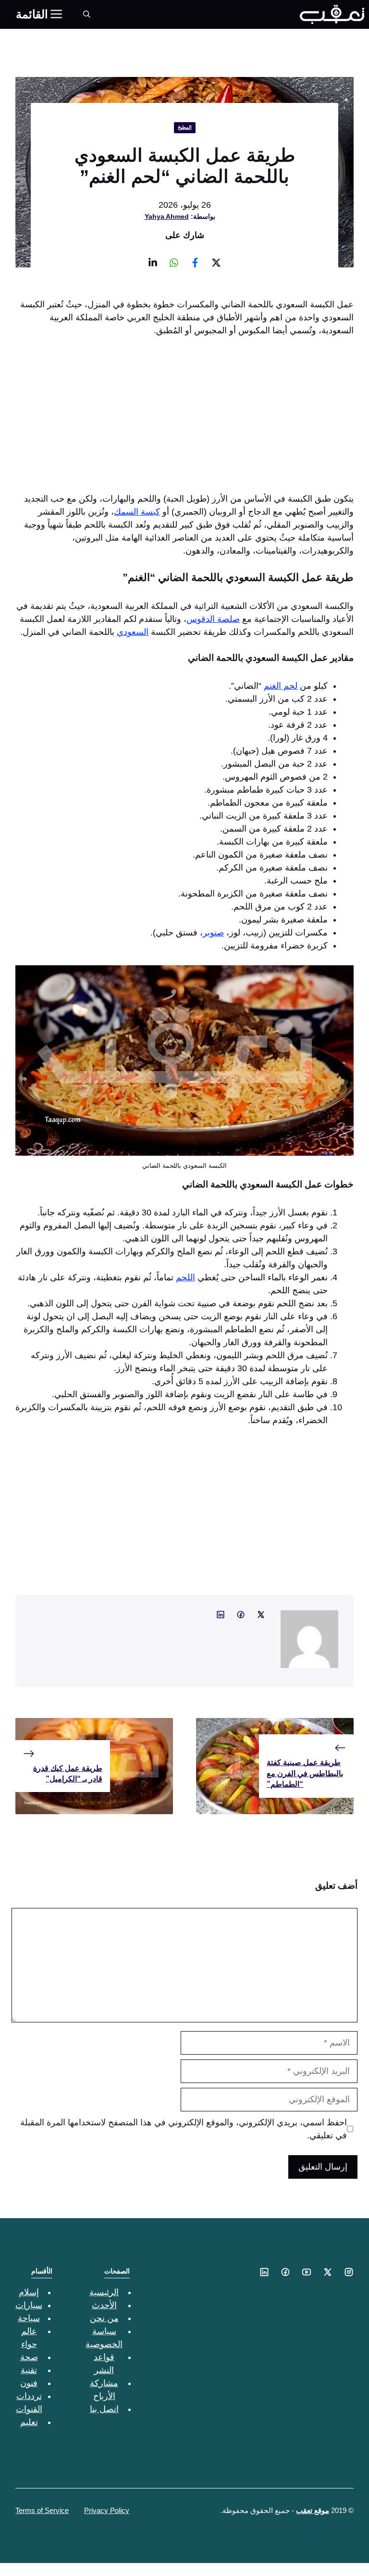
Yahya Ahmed (167, 216)
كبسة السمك (137, 512)
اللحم (185, 1277)
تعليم (29, 2422)
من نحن (104, 2318)
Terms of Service (42, 2510)
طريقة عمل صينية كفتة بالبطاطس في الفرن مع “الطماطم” (305, 1773)
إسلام (29, 2292)
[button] (87, 14)
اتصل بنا (104, 2409)
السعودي (133, 632)
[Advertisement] (184, 417)
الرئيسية (104, 2292)
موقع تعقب (313, 2510)
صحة (29, 2357)
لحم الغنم (281, 686)
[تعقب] (332, 14)
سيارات (29, 2305)
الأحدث (104, 2305)
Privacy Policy (107, 2510)
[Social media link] (216, 263)
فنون (29, 2383)
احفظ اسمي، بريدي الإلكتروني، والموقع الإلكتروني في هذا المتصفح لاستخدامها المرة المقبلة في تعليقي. (184, 2129)
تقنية (29, 2370)
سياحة (29, 2318)
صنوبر (213, 933)
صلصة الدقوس (213, 619)
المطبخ (185, 127)
